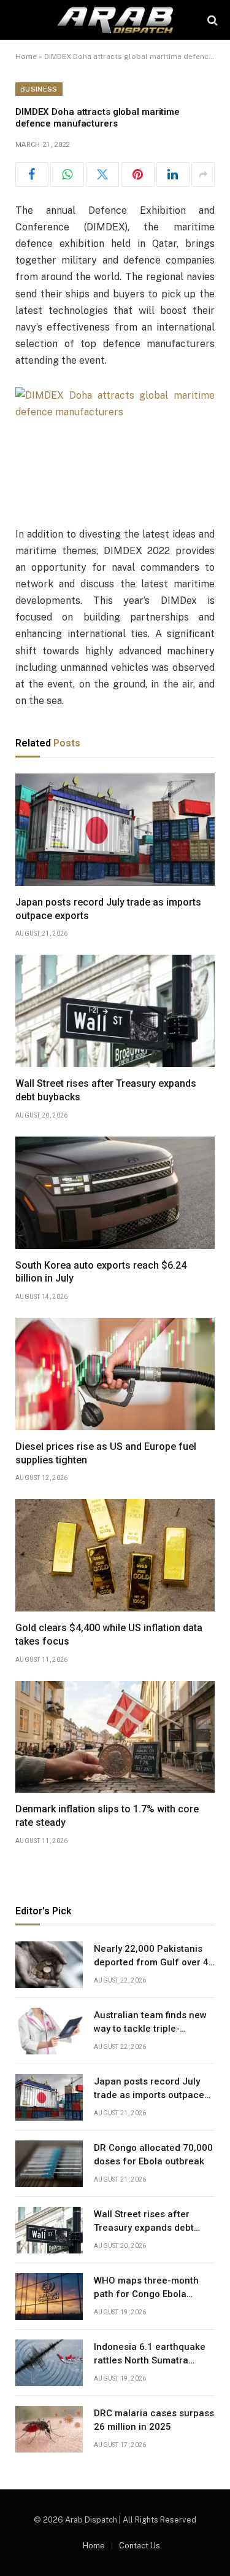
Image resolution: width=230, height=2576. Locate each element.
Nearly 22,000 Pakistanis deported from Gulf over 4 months (151, 1962)
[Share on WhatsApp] (67, 174)
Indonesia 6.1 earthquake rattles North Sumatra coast (150, 2360)
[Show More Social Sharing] (203, 174)
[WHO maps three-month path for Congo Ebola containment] (49, 2296)
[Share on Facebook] (32, 174)
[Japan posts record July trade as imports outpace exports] (115, 830)
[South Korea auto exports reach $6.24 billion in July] (115, 1193)
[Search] (211, 20)
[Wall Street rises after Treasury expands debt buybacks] (115, 1011)
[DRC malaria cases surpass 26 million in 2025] (49, 2429)
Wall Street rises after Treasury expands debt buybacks (144, 2227)
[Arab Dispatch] (115, 20)
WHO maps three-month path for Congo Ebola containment (146, 2294)
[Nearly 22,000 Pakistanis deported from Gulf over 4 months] (49, 1965)
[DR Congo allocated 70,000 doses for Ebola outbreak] (49, 2164)
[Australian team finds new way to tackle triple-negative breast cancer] (49, 2031)
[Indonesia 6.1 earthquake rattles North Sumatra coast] (49, 2363)
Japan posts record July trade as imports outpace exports (149, 2095)
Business (39, 89)
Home (26, 57)
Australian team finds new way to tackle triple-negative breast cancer (150, 2028)
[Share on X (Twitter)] (102, 174)
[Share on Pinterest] (137, 174)
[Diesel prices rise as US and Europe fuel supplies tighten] (115, 1374)
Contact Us (140, 2546)
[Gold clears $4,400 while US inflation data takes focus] (115, 1555)
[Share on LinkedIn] (173, 174)
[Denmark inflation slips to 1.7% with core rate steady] (115, 1737)
